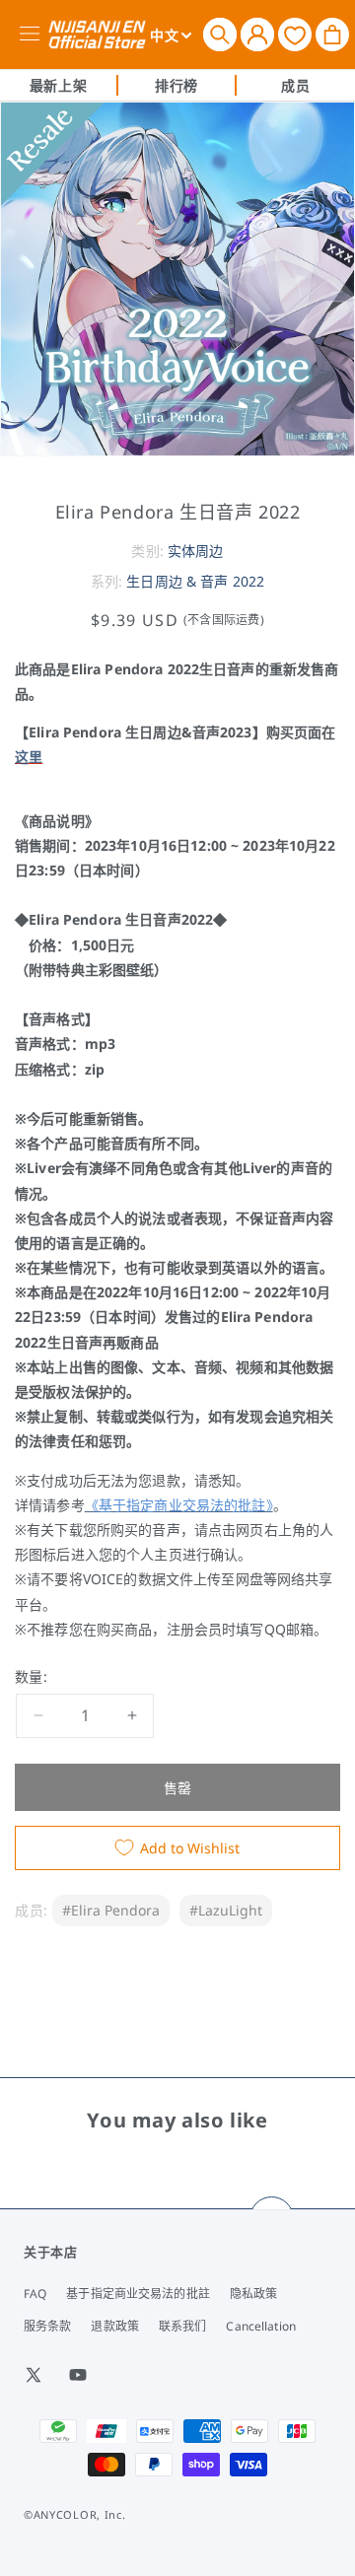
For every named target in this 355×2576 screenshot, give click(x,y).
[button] (220, 35)
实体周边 (196, 551)
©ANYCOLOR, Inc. (75, 2514)
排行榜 (177, 85)
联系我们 (182, 2326)
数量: (31, 1676)
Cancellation (260, 2326)
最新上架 (58, 85)
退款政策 (114, 2326)
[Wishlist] (295, 34)
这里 (29, 757)
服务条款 (47, 2326)
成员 (295, 85)
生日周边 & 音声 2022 (195, 581)
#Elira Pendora (111, 1910)
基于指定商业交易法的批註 (138, 2294)
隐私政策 (253, 2294)
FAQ (35, 2294)
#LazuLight (226, 1910)
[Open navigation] (33, 35)
